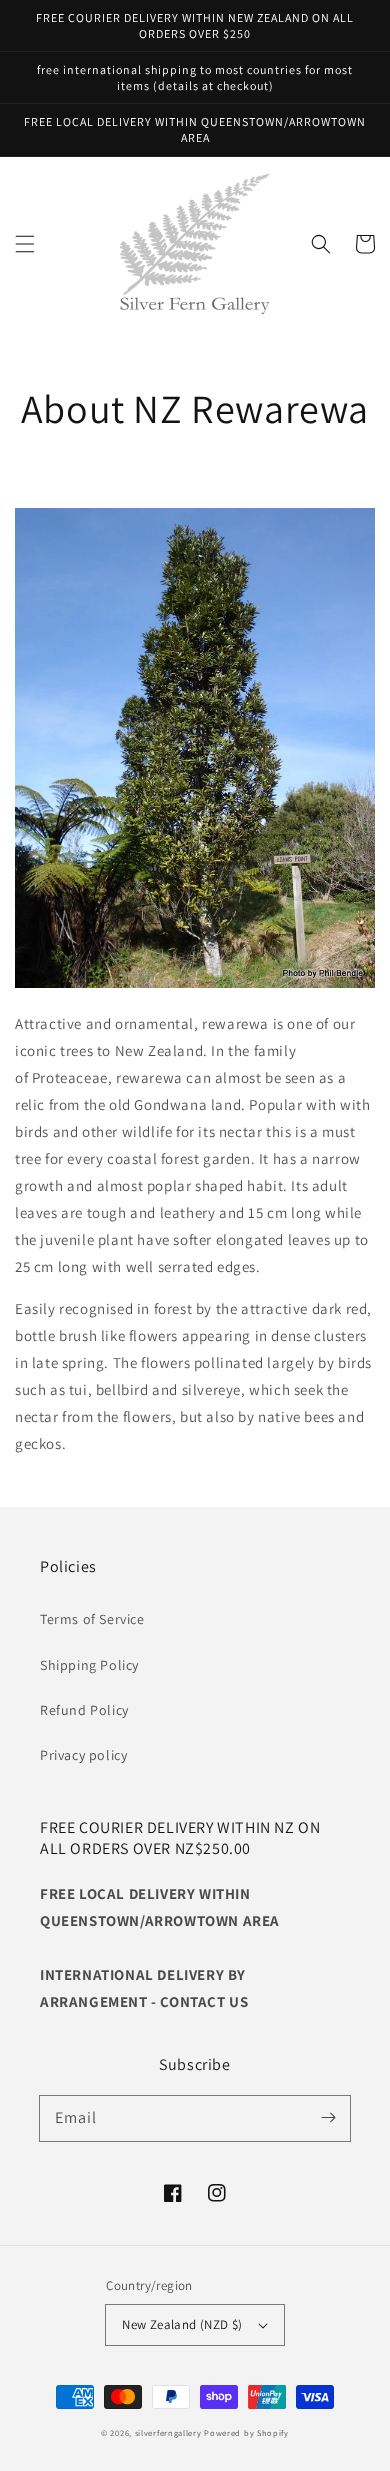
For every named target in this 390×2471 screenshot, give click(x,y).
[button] (25, 244)
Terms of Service (92, 1619)
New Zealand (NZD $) (182, 2324)
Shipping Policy (89, 1665)
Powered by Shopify (246, 2432)
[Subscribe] (328, 2118)
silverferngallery (168, 2432)
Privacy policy (83, 1755)
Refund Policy (84, 1710)
